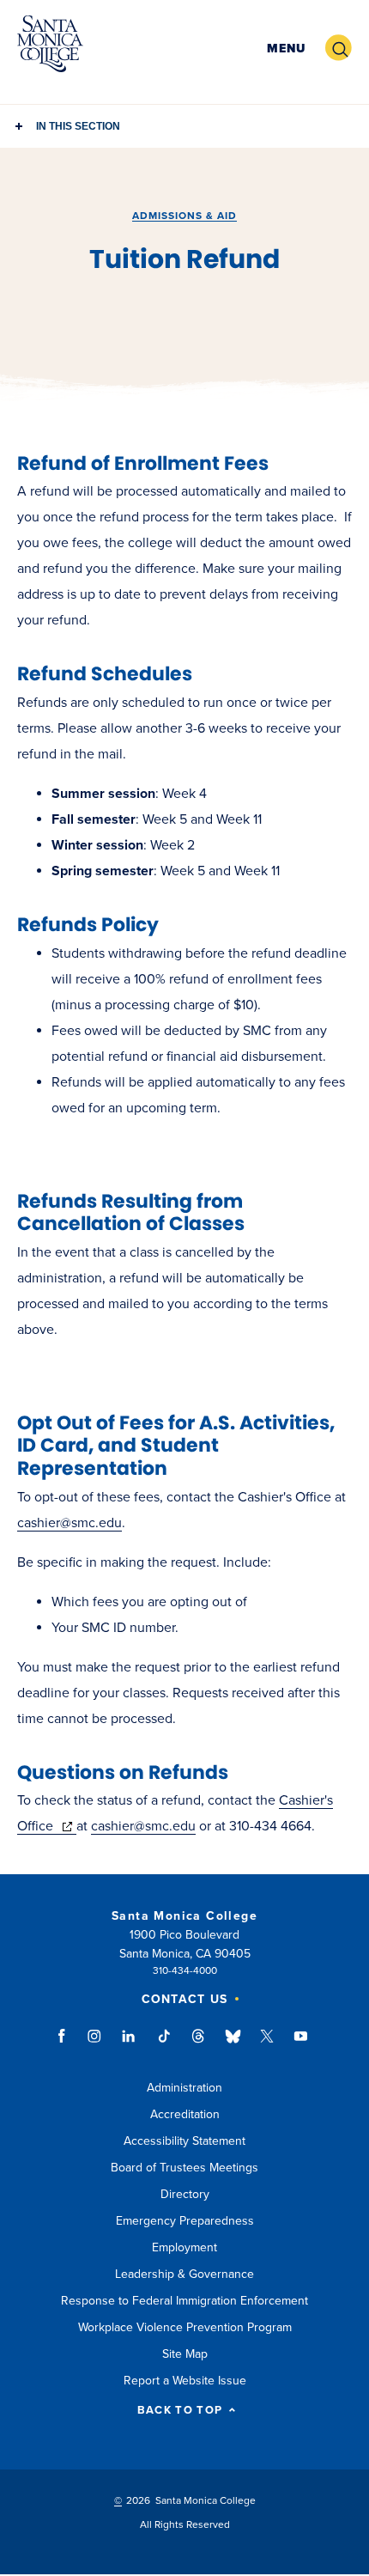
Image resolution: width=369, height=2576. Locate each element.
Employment (184, 2247)
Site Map (185, 2354)
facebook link (67, 2044)
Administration (184, 2088)
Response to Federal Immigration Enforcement (184, 2301)
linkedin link (129, 2044)
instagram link (96, 2044)
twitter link (267, 2044)
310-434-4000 (185, 1970)
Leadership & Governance (184, 2274)
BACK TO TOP (180, 2411)
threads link (199, 2044)
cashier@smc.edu (70, 1523)
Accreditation (185, 2114)
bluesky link (233, 2044)
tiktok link (164, 2044)
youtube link (301, 2044)
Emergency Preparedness (185, 2221)
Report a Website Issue (185, 2381)
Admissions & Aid (184, 216)
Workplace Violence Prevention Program (185, 2327)
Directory (185, 2194)
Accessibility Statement (184, 2141)
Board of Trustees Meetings (184, 2168)
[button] (286, 49)
